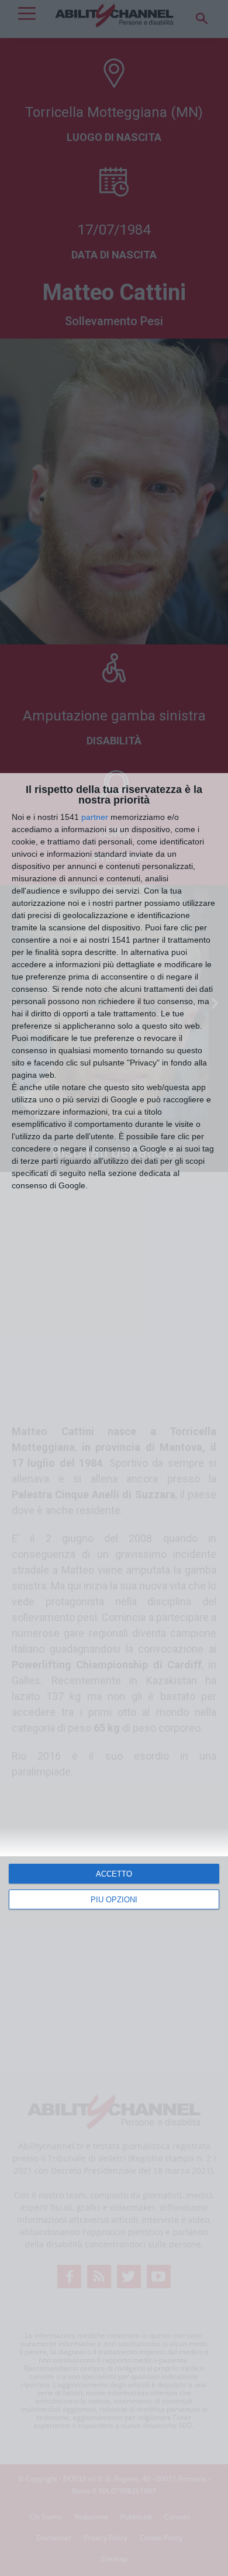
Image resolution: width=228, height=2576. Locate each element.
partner (95, 817)
